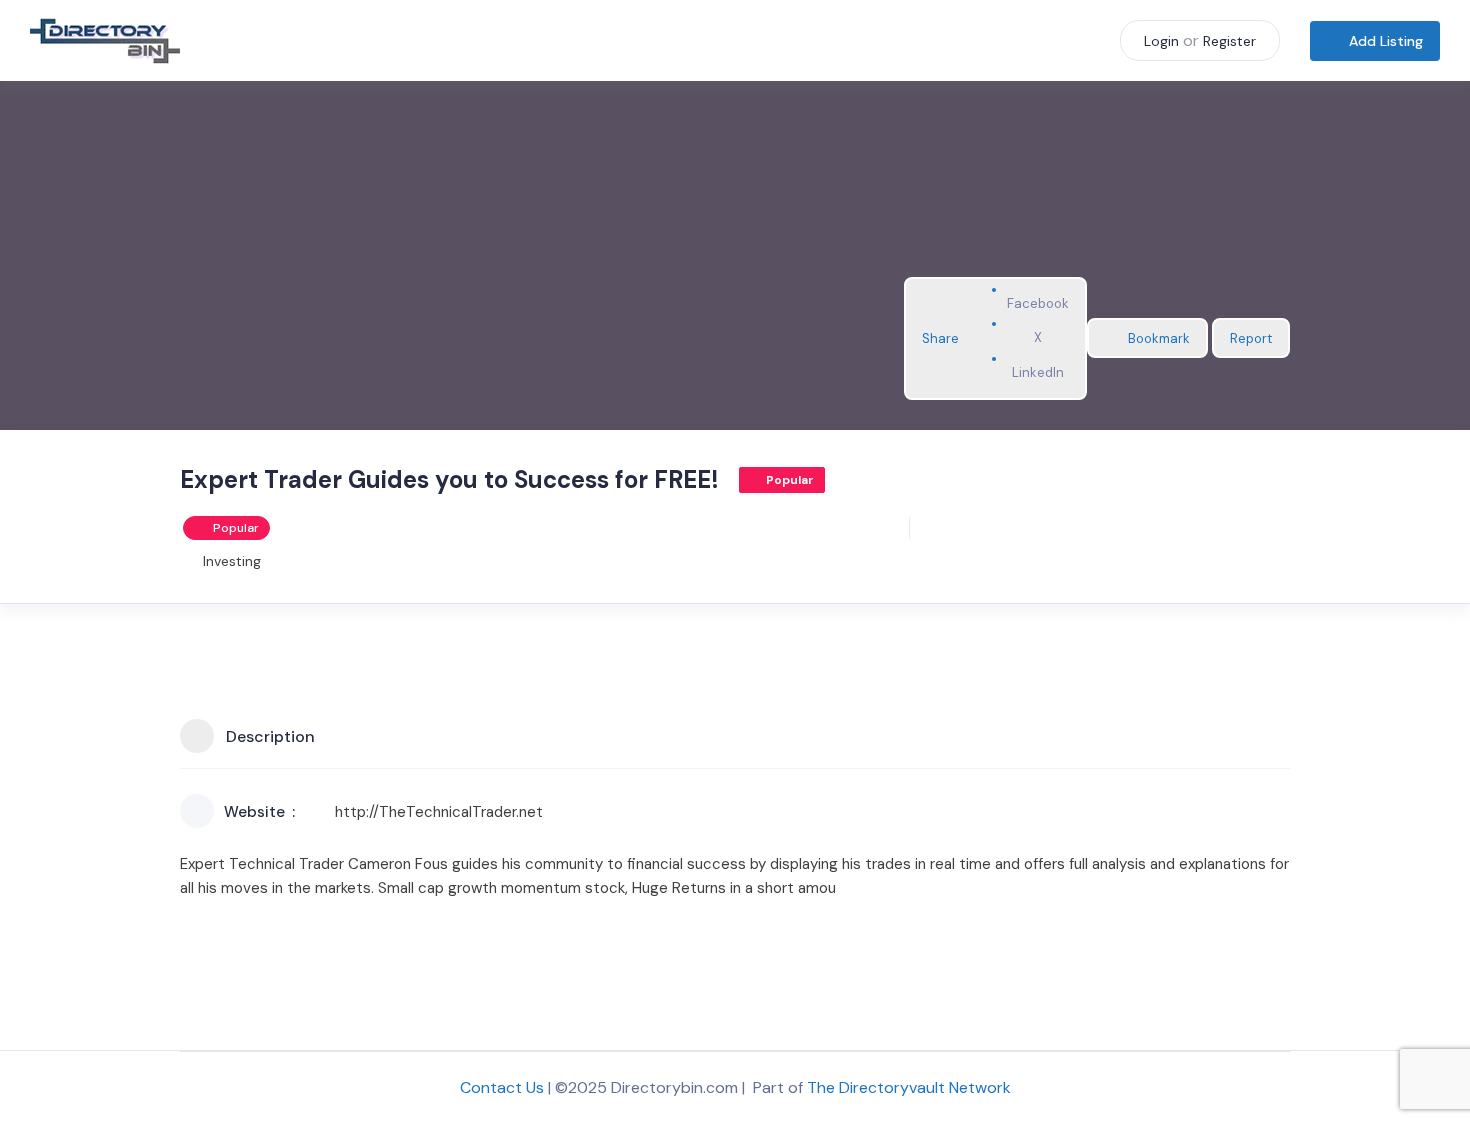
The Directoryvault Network (909, 1087)
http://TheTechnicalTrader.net (439, 812)
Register (1229, 41)
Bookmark (1159, 338)
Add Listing (1386, 41)
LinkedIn (1038, 372)
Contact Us (502, 1087)
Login (1161, 41)
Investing (232, 561)
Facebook (1038, 303)
